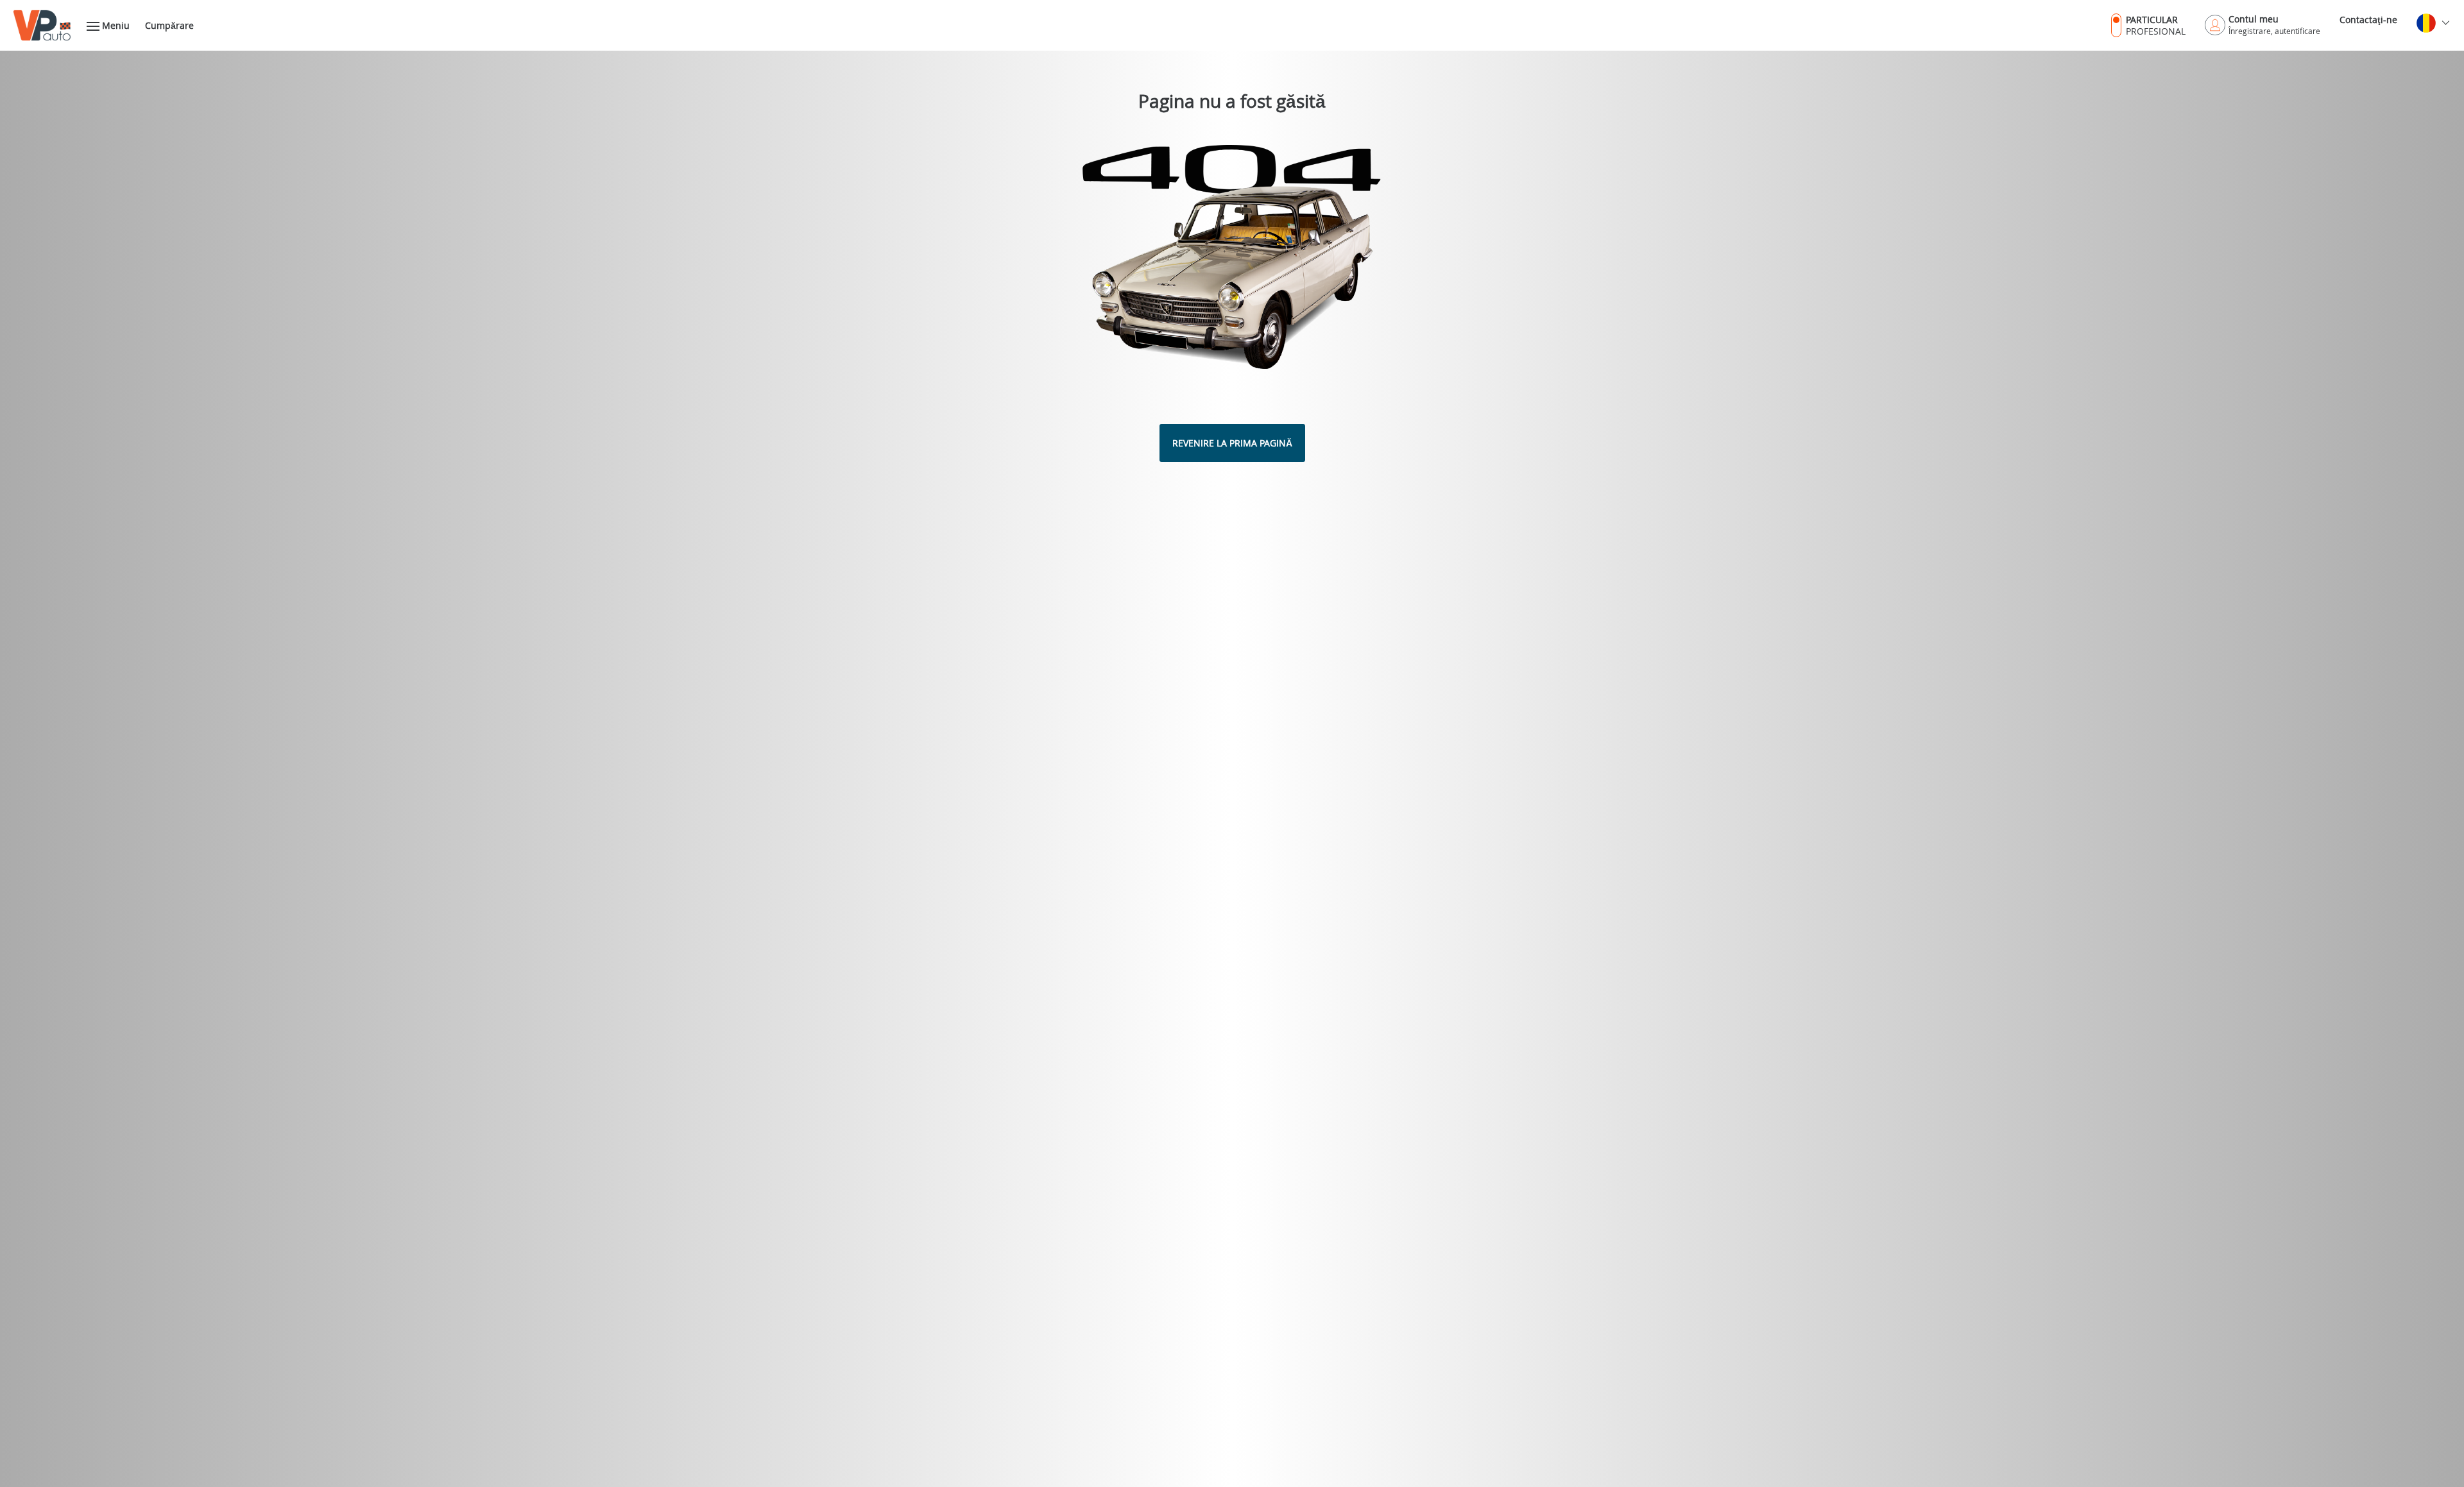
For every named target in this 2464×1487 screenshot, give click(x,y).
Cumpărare (169, 25)
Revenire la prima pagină (1232, 443)
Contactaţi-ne (2368, 20)
